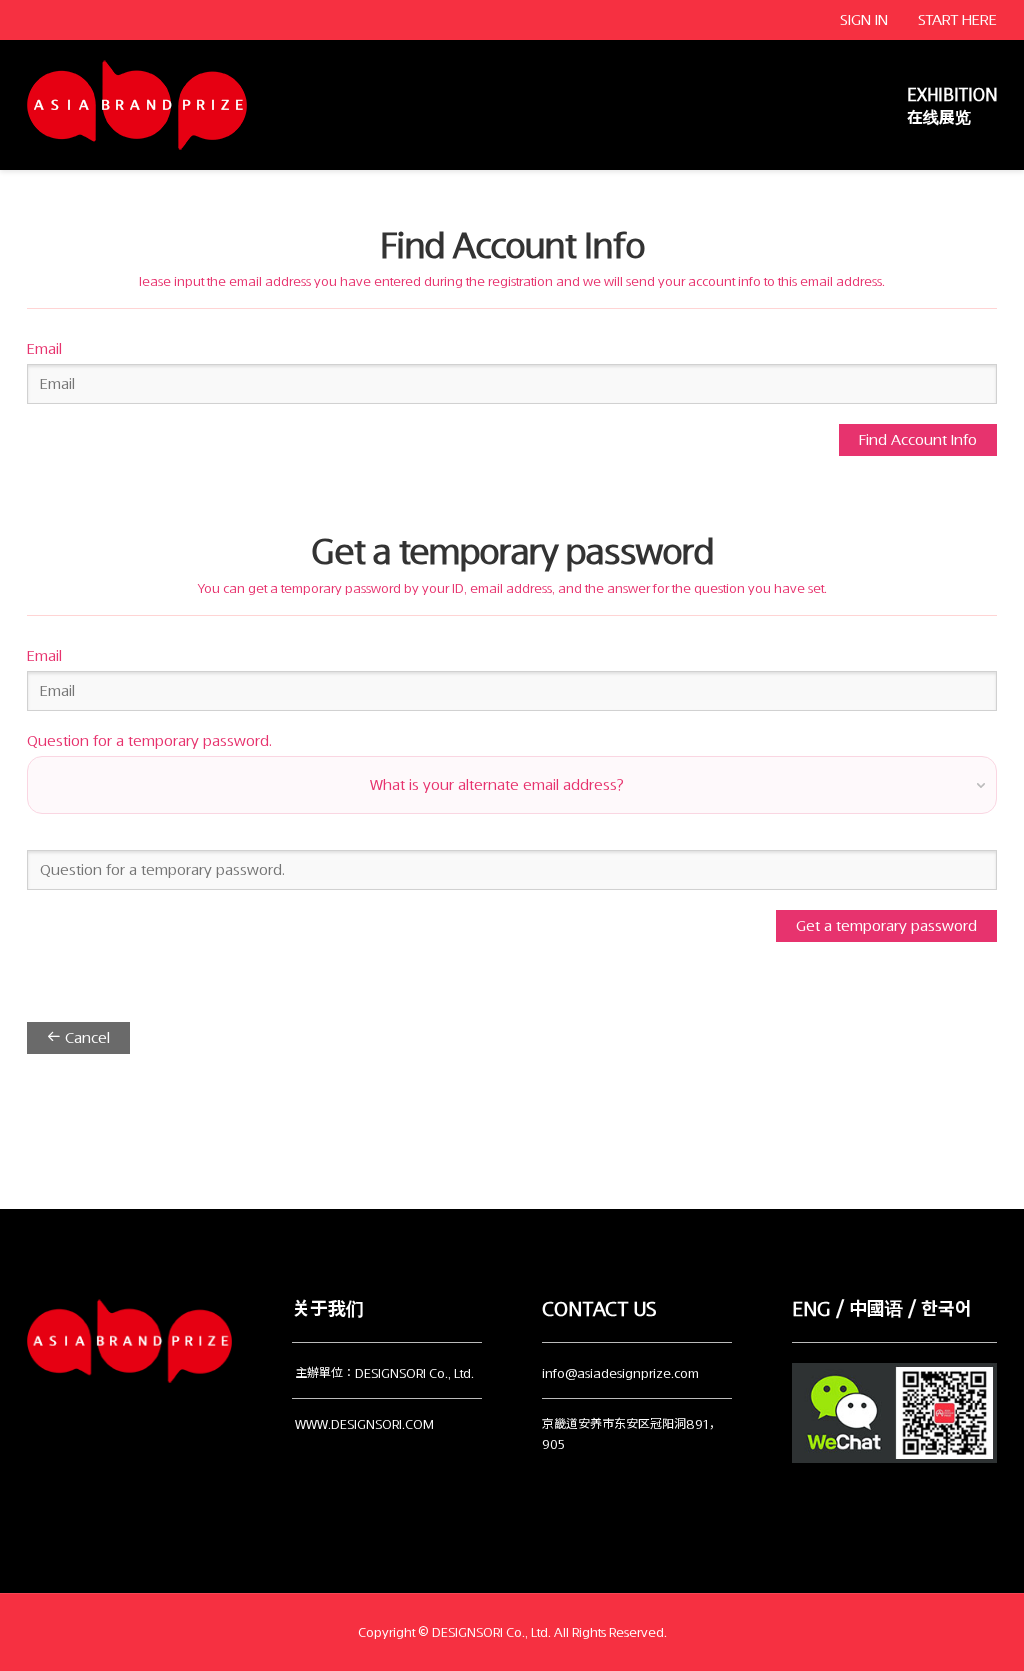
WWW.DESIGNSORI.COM (364, 1424)
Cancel (85, 1038)
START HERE (957, 20)
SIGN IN (864, 20)
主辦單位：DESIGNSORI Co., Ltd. (384, 1373)
